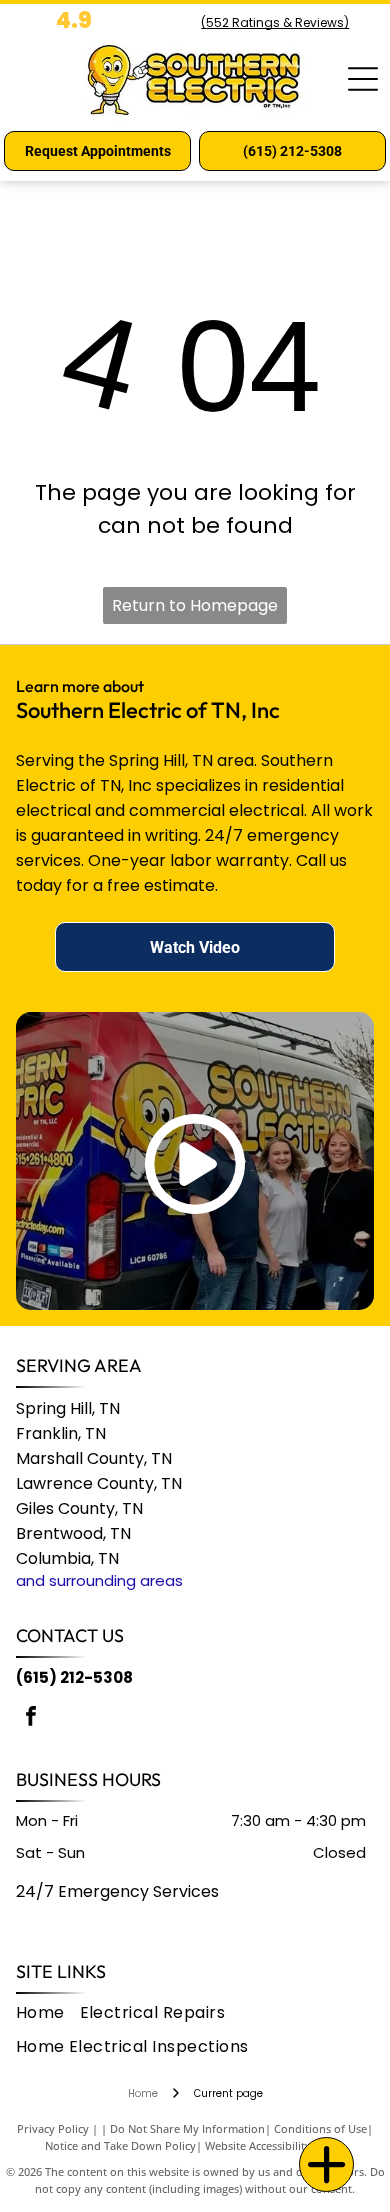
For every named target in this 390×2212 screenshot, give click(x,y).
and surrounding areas (99, 1580)
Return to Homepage (195, 605)
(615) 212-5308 (74, 1677)
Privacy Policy (53, 2128)
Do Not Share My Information (187, 2128)
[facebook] (31, 1718)
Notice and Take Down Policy (120, 2145)
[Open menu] (363, 79)
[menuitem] (48, 2013)
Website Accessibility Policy (275, 2145)
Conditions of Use (320, 2128)
